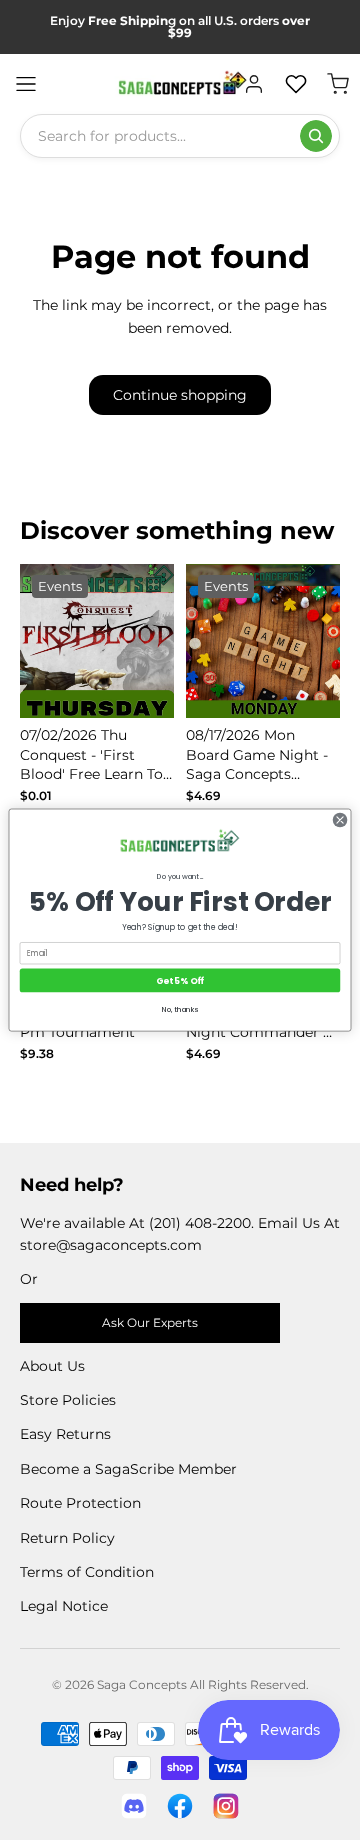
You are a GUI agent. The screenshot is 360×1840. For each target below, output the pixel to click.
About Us (52, 1366)
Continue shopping (180, 395)
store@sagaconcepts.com (111, 1245)
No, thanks (180, 1009)
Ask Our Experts (150, 1322)
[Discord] (134, 1806)
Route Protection (80, 1503)
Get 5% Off (179, 980)
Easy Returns (65, 1434)
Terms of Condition (87, 1572)
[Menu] (26, 84)
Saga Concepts (142, 1684)
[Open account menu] (254, 84)
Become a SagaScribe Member (128, 1469)
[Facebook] (180, 1806)
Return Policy (67, 1538)
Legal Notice (64, 1606)
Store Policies (68, 1400)
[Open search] (316, 136)
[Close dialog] (339, 819)
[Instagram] (226, 1806)
